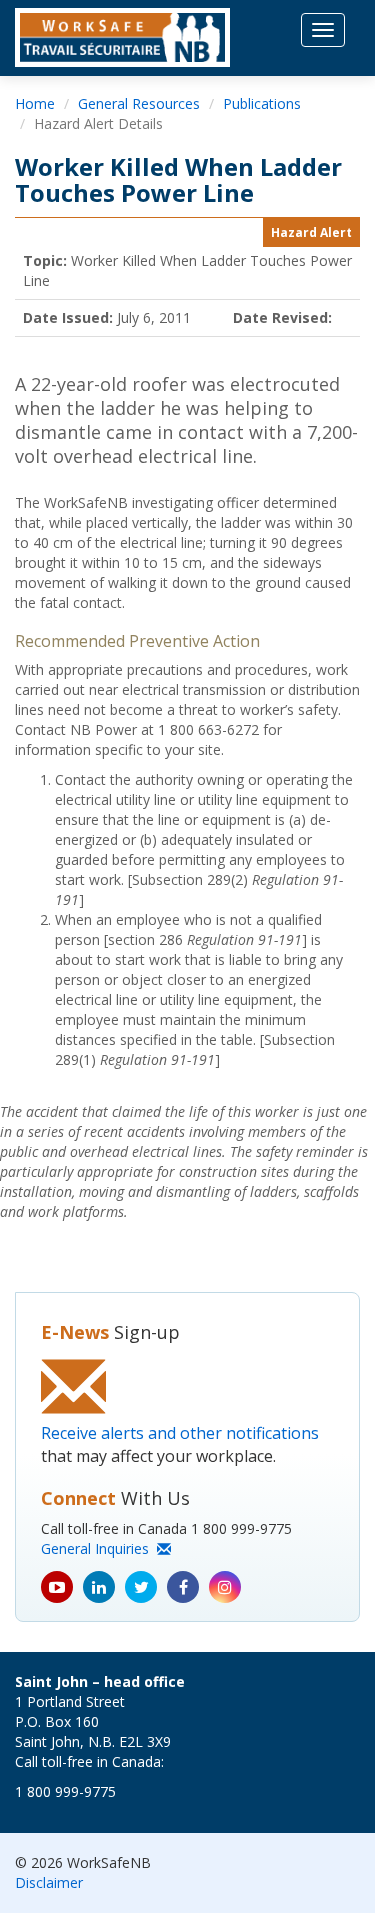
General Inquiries (99, 1548)
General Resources (139, 103)
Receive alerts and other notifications (180, 1433)
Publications (262, 103)
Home (35, 103)
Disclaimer (49, 1882)
